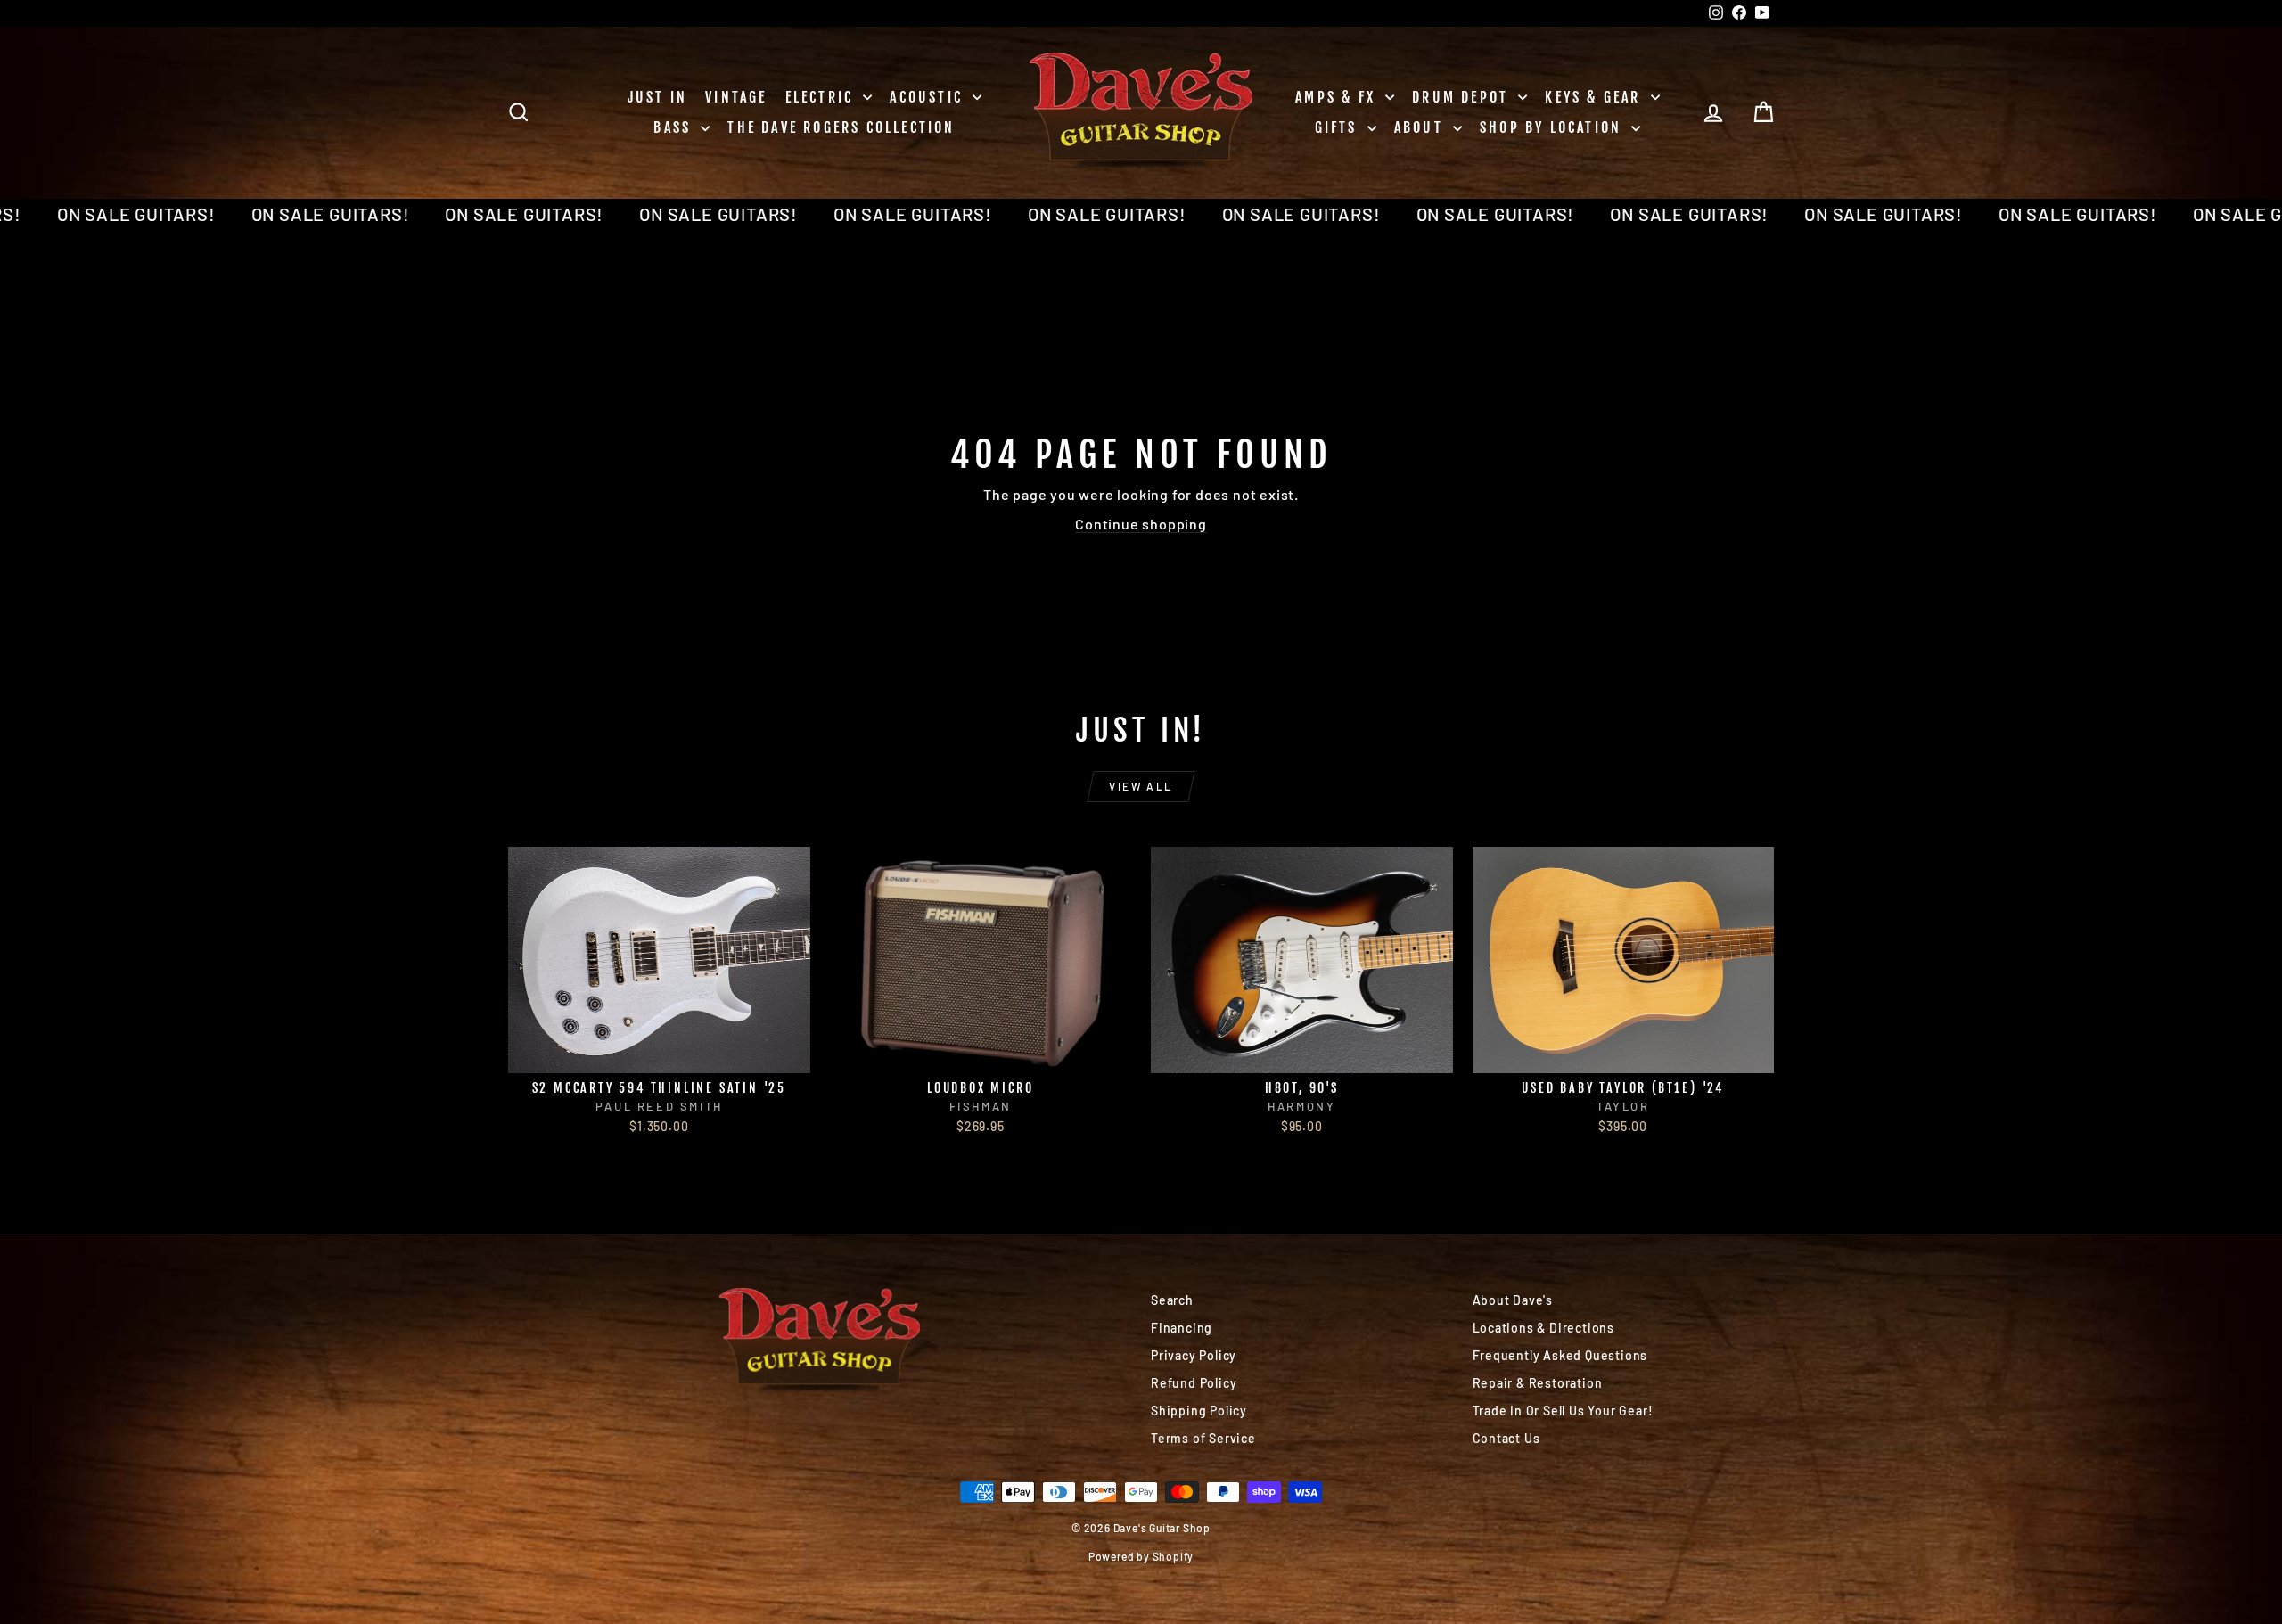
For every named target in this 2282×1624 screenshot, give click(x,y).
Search (1172, 1300)
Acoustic (929, 97)
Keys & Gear (1595, 97)
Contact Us (1506, 1438)
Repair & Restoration (1538, 1383)
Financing (1182, 1328)
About (1421, 127)
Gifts (1339, 127)
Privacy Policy (1194, 1355)
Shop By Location (1553, 127)
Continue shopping (1141, 524)
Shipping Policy (1199, 1411)
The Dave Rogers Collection (841, 127)
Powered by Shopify (1141, 1556)
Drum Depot (1463, 97)
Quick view (659, 1054)
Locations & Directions (1544, 1328)
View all (1141, 786)
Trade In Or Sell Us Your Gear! (1563, 1411)
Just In (657, 97)
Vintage (736, 97)
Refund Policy (1194, 1383)
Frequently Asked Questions (1560, 1355)
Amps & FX (1338, 97)
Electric (822, 97)
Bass (675, 127)
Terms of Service (1203, 1438)
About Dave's (1513, 1300)
